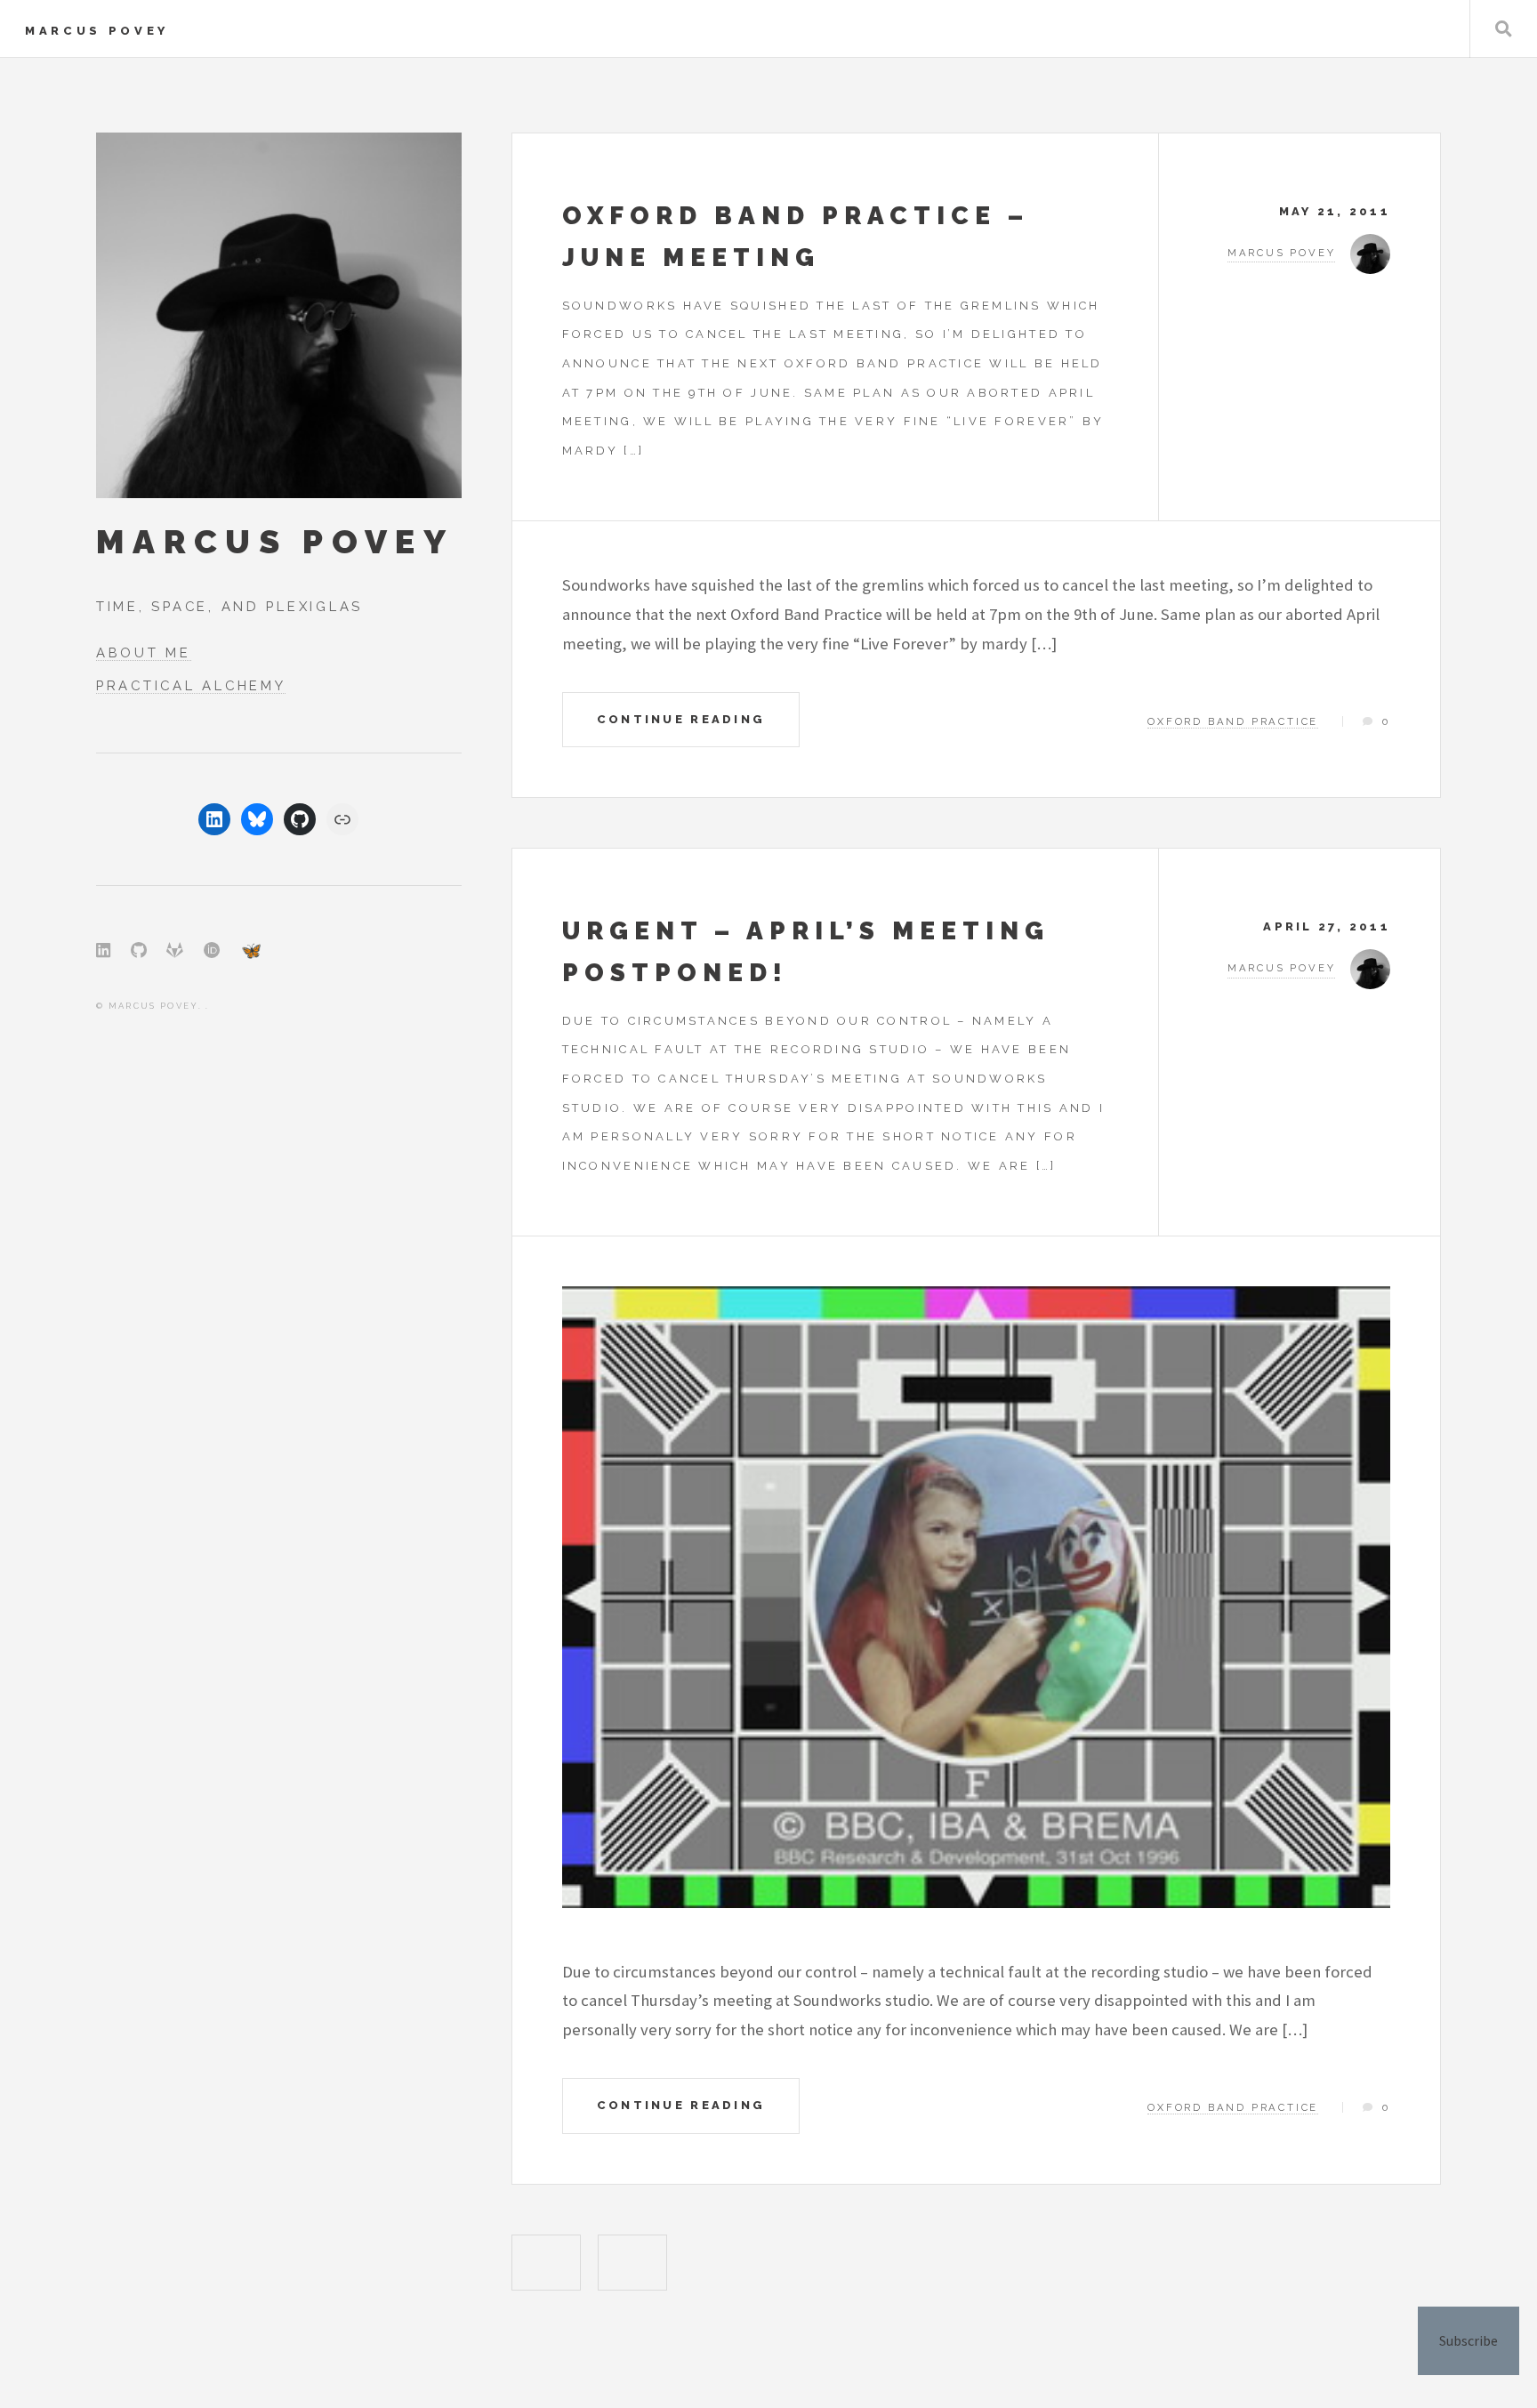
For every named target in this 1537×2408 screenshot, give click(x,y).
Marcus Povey (97, 31)
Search (1504, 29)
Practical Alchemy (191, 685)
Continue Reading (681, 719)
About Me (144, 652)
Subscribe (1469, 2340)
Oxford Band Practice (1233, 721)
